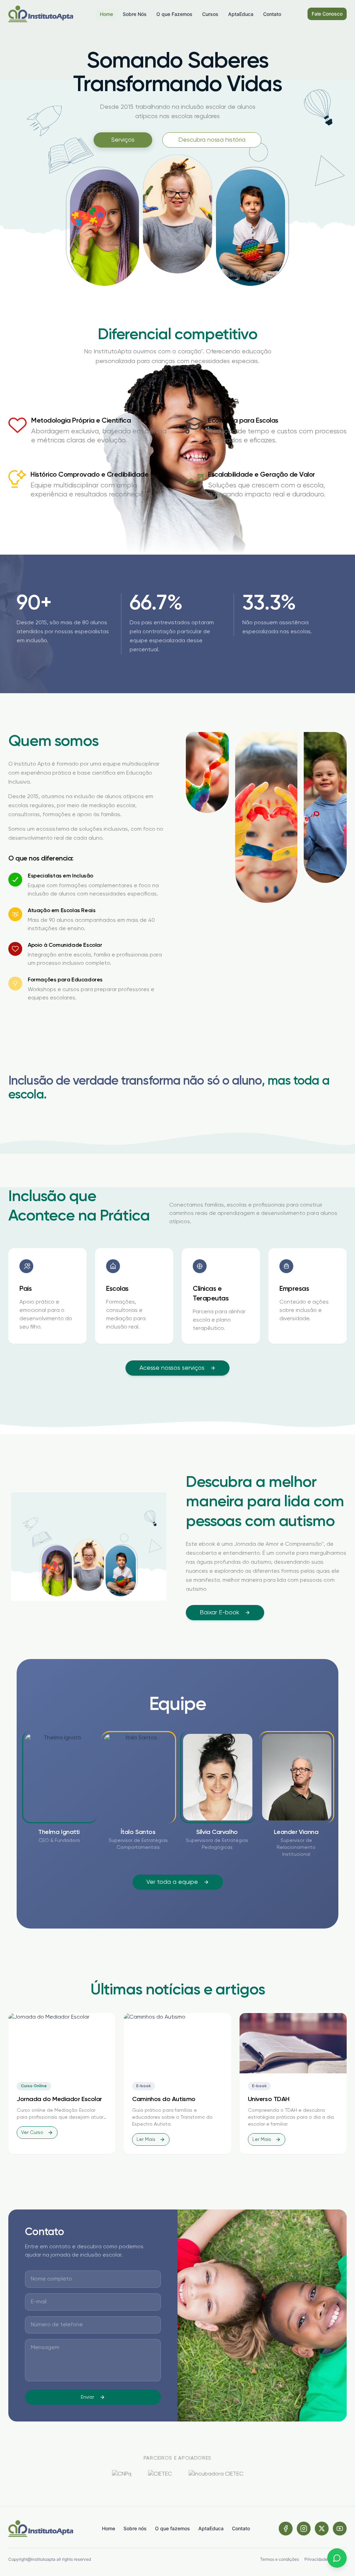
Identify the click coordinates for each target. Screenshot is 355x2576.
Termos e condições (279, 2559)
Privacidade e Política (326, 2559)
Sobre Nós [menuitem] (135, 14)
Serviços (123, 140)
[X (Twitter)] (322, 2529)
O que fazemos (172, 2528)
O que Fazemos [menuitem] (174, 14)
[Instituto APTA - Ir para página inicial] (41, 14)
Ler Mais (146, 2140)
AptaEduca (211, 2528)
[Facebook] (286, 2529)
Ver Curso (32, 2133)
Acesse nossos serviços (172, 1368)
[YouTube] (340, 2529)
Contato (241, 2528)
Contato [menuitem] (272, 14)
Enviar (87, 2397)
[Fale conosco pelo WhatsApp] (337, 2558)
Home (109, 2528)
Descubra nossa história (212, 140)
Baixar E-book (219, 1613)
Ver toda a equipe (172, 1882)
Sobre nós (135, 2528)
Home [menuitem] (106, 14)
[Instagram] (304, 2529)
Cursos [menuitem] (210, 14)
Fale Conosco (327, 14)
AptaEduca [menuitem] (241, 14)
